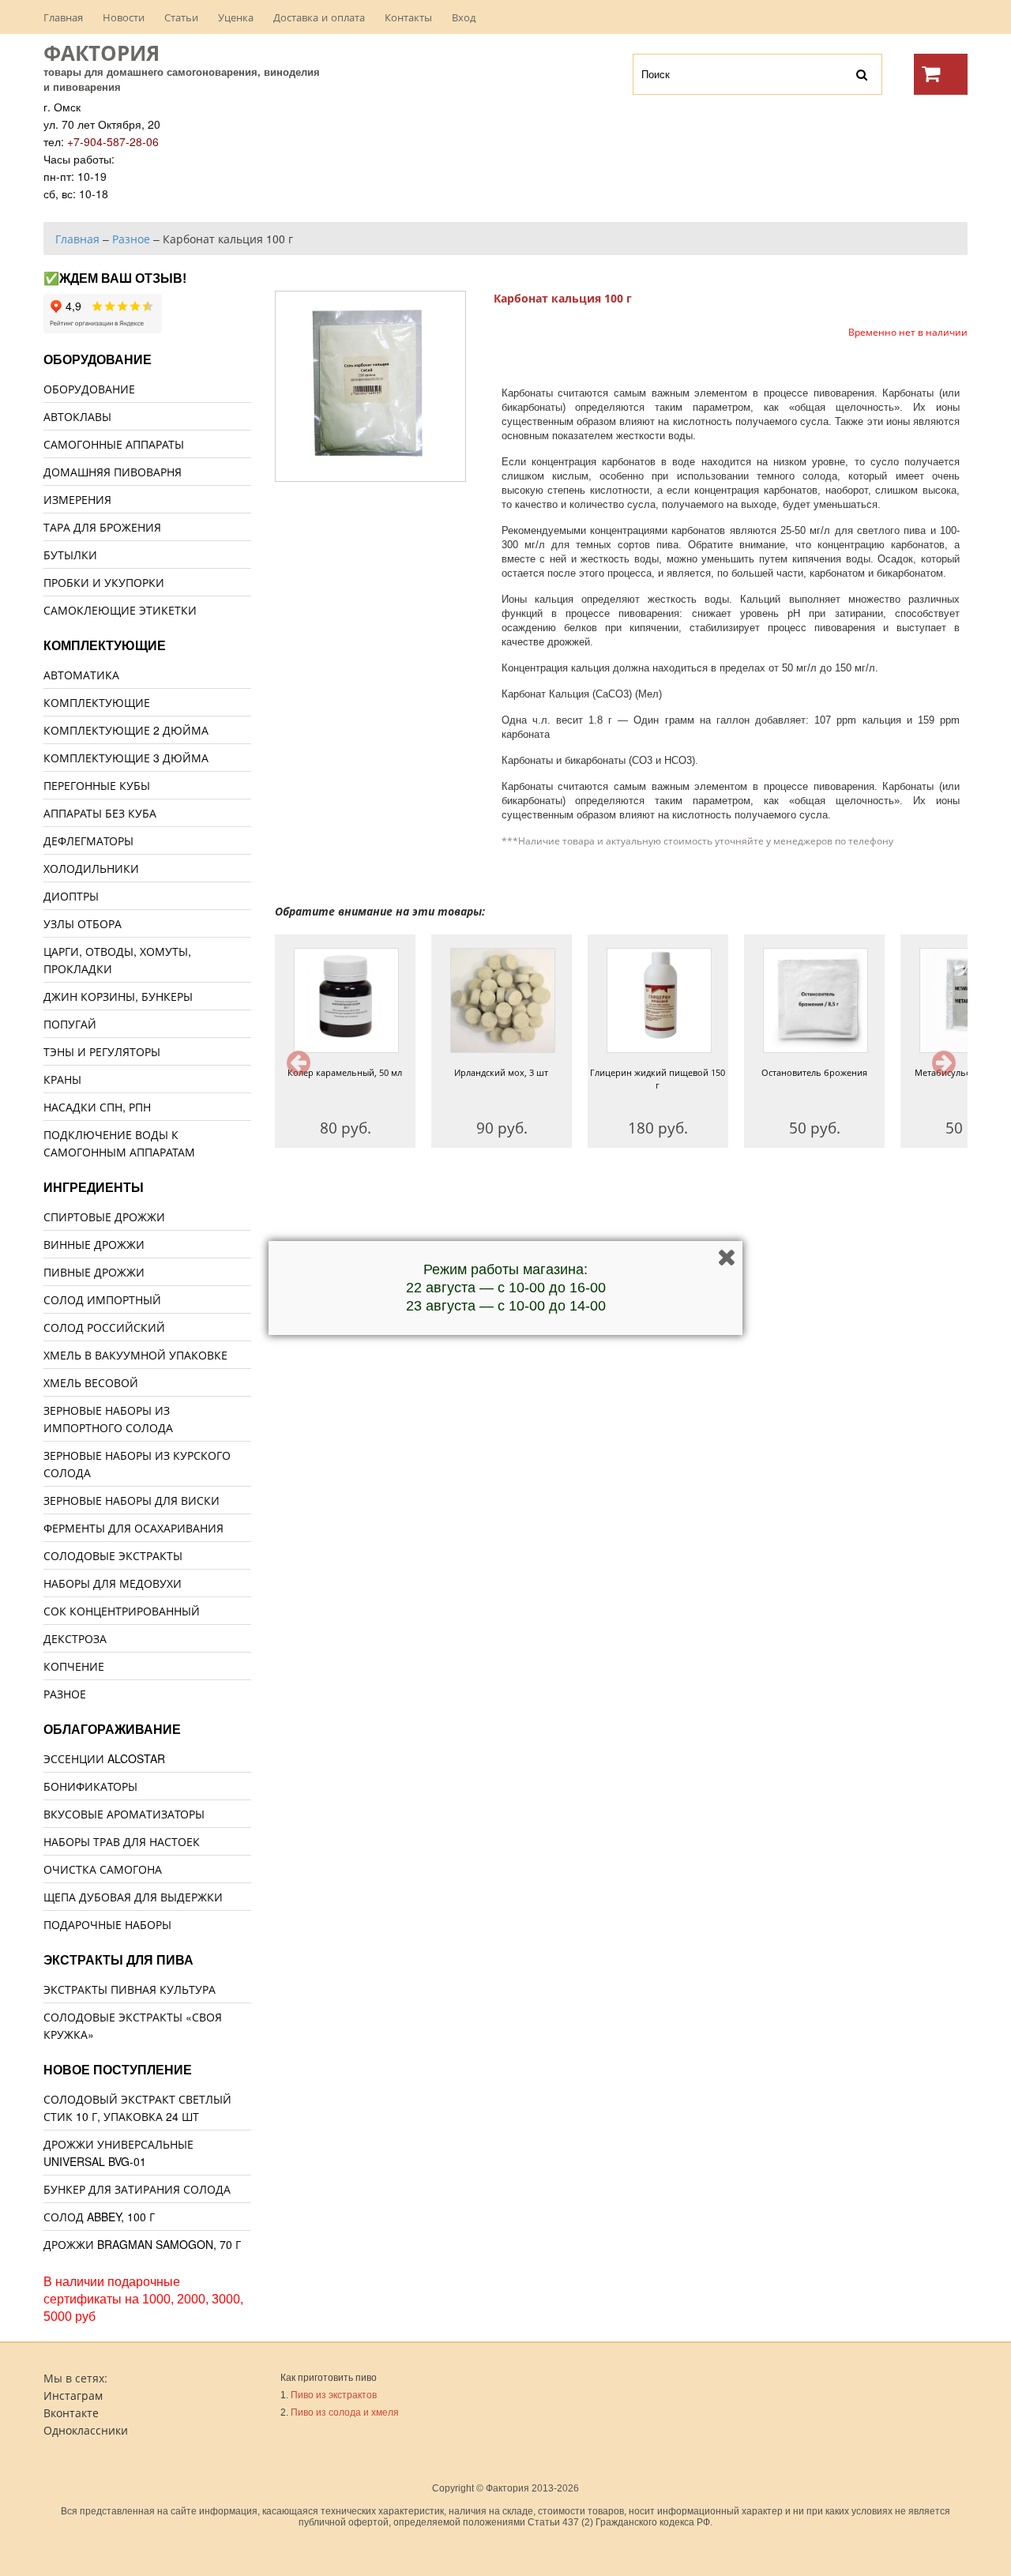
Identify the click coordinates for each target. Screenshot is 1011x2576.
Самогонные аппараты (114, 444)
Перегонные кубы (97, 785)
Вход (464, 17)
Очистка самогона (103, 1869)
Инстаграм (73, 2395)
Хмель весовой (91, 1382)
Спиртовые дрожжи (104, 1217)
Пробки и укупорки (104, 582)
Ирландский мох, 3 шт (501, 1072)
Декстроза (75, 1638)
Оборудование (89, 389)
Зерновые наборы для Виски (132, 1500)
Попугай (70, 1024)
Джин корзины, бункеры (118, 996)
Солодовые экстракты (113, 1555)
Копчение (74, 1666)
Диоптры (71, 896)
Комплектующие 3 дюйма (126, 758)
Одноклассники (86, 2430)
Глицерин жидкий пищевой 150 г (658, 1079)
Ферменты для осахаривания (133, 1528)
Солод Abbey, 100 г (99, 2217)
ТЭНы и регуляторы (102, 1051)
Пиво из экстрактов (334, 2395)
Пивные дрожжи (94, 1272)
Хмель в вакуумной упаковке (135, 1355)
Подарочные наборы (107, 1924)
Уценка (236, 17)
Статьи (181, 17)
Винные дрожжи (94, 1244)
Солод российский (104, 1327)
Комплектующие (97, 702)
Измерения (77, 499)
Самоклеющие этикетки (120, 610)
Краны (62, 1079)
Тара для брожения (102, 527)
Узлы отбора (83, 923)
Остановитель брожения (814, 1072)
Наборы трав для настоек (122, 1841)
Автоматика (81, 675)
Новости (124, 17)
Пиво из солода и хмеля (345, 2412)
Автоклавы (77, 416)
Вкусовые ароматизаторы (124, 1814)
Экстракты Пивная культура (130, 1989)
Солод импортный (102, 1299)
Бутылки (70, 555)
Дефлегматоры (88, 840)
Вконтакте (71, 2412)
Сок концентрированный (122, 1611)
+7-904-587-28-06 (113, 141)
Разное (65, 1694)
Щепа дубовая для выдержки (133, 1897)
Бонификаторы (90, 1786)
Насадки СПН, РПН (97, 1107)
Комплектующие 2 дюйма (126, 730)
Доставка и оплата (319, 17)
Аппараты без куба (100, 813)
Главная (63, 17)
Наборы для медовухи (113, 1583)
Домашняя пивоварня (113, 472)
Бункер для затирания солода (137, 2189)
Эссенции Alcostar (104, 1758)
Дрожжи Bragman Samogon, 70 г (142, 2244)
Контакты (408, 17)
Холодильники (91, 868)
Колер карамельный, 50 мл (345, 1072)
